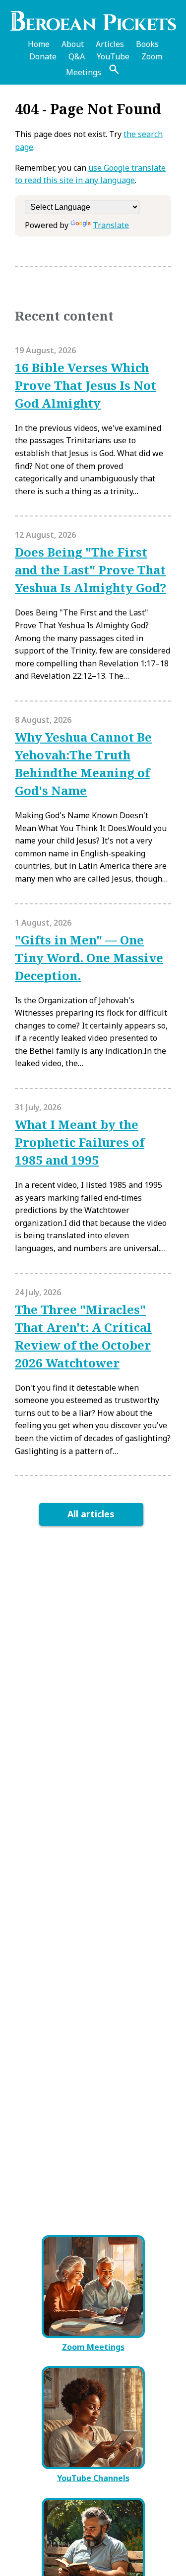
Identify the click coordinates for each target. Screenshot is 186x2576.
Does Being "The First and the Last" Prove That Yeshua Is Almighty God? (91, 570)
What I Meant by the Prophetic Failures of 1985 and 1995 (80, 1142)
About (73, 44)
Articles (110, 44)
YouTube (113, 56)
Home (39, 44)
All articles (91, 1514)
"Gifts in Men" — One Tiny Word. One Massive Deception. (89, 958)
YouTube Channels (93, 2478)
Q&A (77, 56)
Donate (43, 56)
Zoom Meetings (93, 2347)
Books (147, 44)
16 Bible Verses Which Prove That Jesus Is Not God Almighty (86, 385)
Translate (111, 225)
